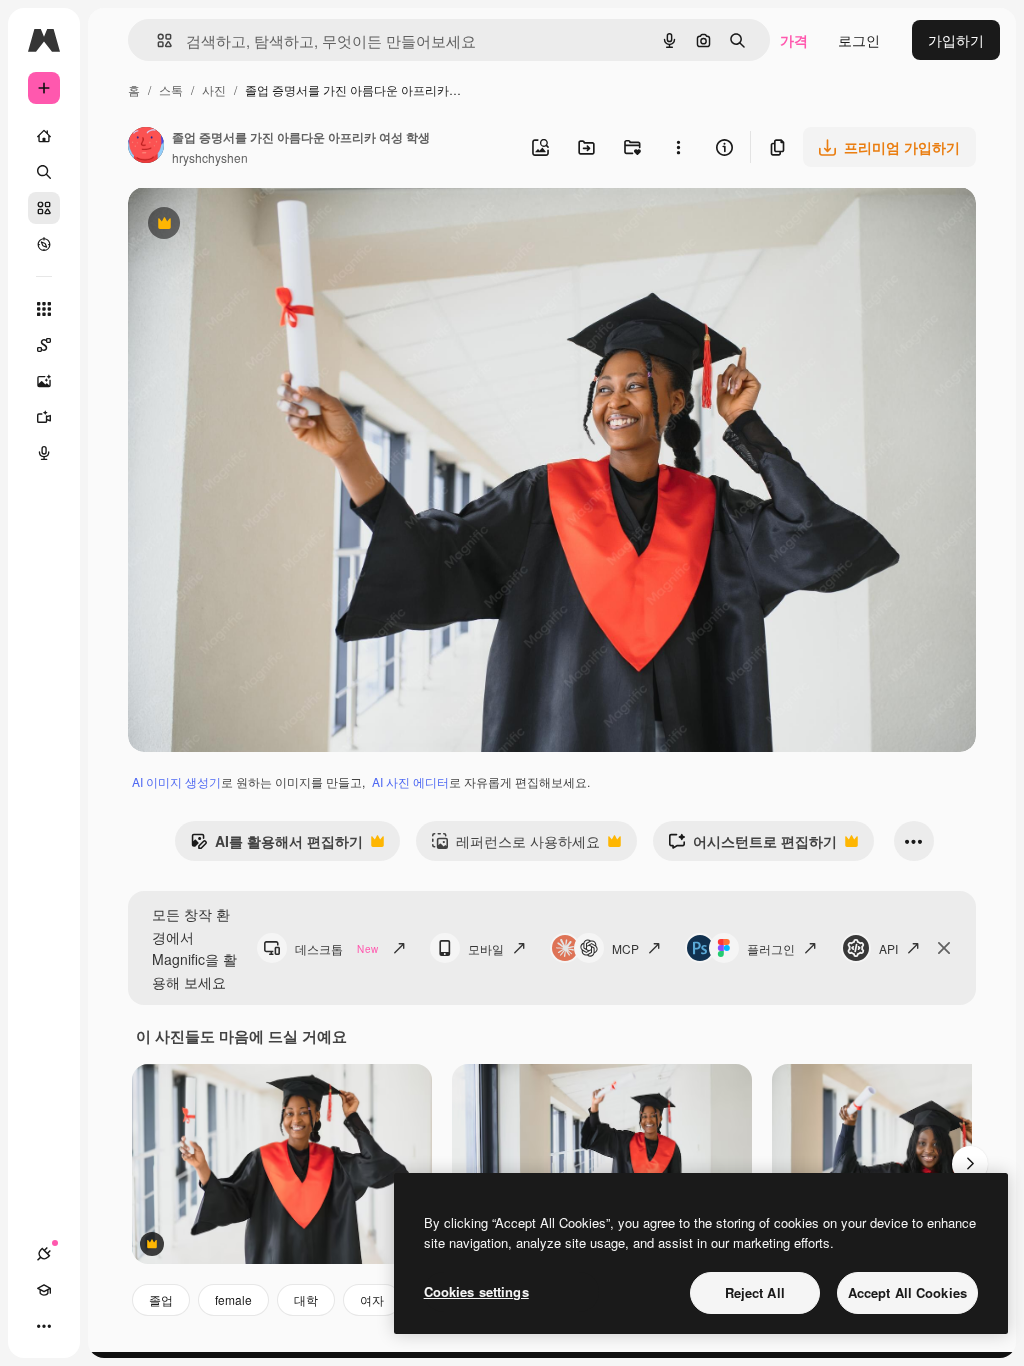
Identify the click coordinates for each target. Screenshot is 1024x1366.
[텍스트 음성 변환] (44, 453)
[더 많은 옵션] (678, 147)
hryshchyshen (210, 157)
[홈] (44, 136)
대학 (306, 1299)
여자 (372, 1299)
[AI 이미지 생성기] (44, 381)
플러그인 (771, 948)
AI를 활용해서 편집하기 (276, 846)
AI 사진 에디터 (410, 781)
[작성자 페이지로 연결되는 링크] (146, 147)
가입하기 (956, 40)
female (233, 1299)
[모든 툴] (44, 309)
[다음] (970, 1164)
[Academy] (44, 1290)
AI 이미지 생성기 (176, 781)
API (888, 948)
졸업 (161, 1299)
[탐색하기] (44, 244)
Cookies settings (476, 1291)
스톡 (171, 89)
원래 (243, 225)
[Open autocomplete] (156, 40)
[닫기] (944, 948)
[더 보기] (44, 1326)
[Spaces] (44, 345)
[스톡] (44, 208)
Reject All (755, 1292)
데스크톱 (336, 948)
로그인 (859, 40)
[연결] (44, 1254)
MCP (625, 948)
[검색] (44, 172)
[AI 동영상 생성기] (44, 417)
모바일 (486, 948)
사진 (214, 89)
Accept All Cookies (907, 1292)
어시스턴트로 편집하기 (752, 846)
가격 (794, 40)
